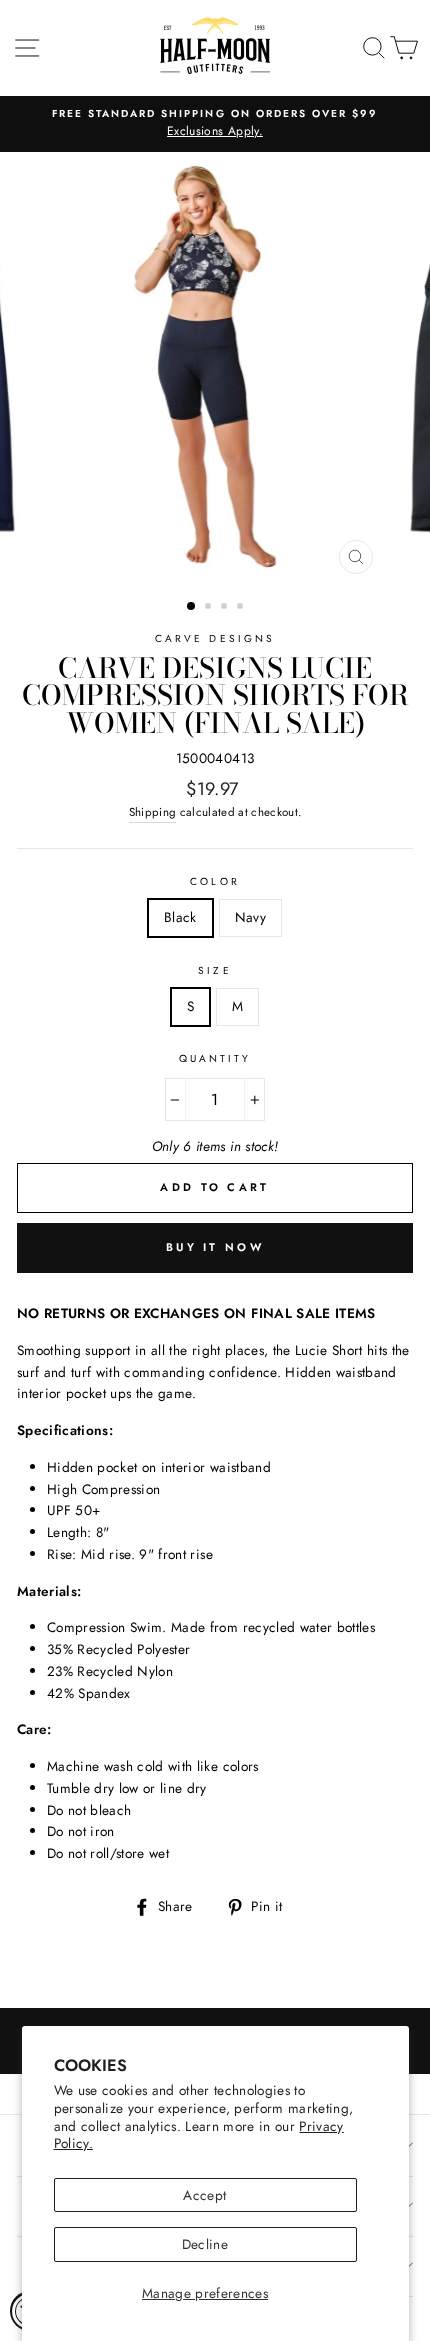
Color (214, 881)
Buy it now (215, 1247)
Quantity (215, 1058)
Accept (204, 2195)
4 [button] (242, 608)
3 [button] (226, 608)
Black (180, 917)
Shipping (153, 812)
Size (214, 970)
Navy (250, 917)
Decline (205, 2244)
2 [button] (210, 608)
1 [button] (192, 607)
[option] (215, 124)
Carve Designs (215, 638)
